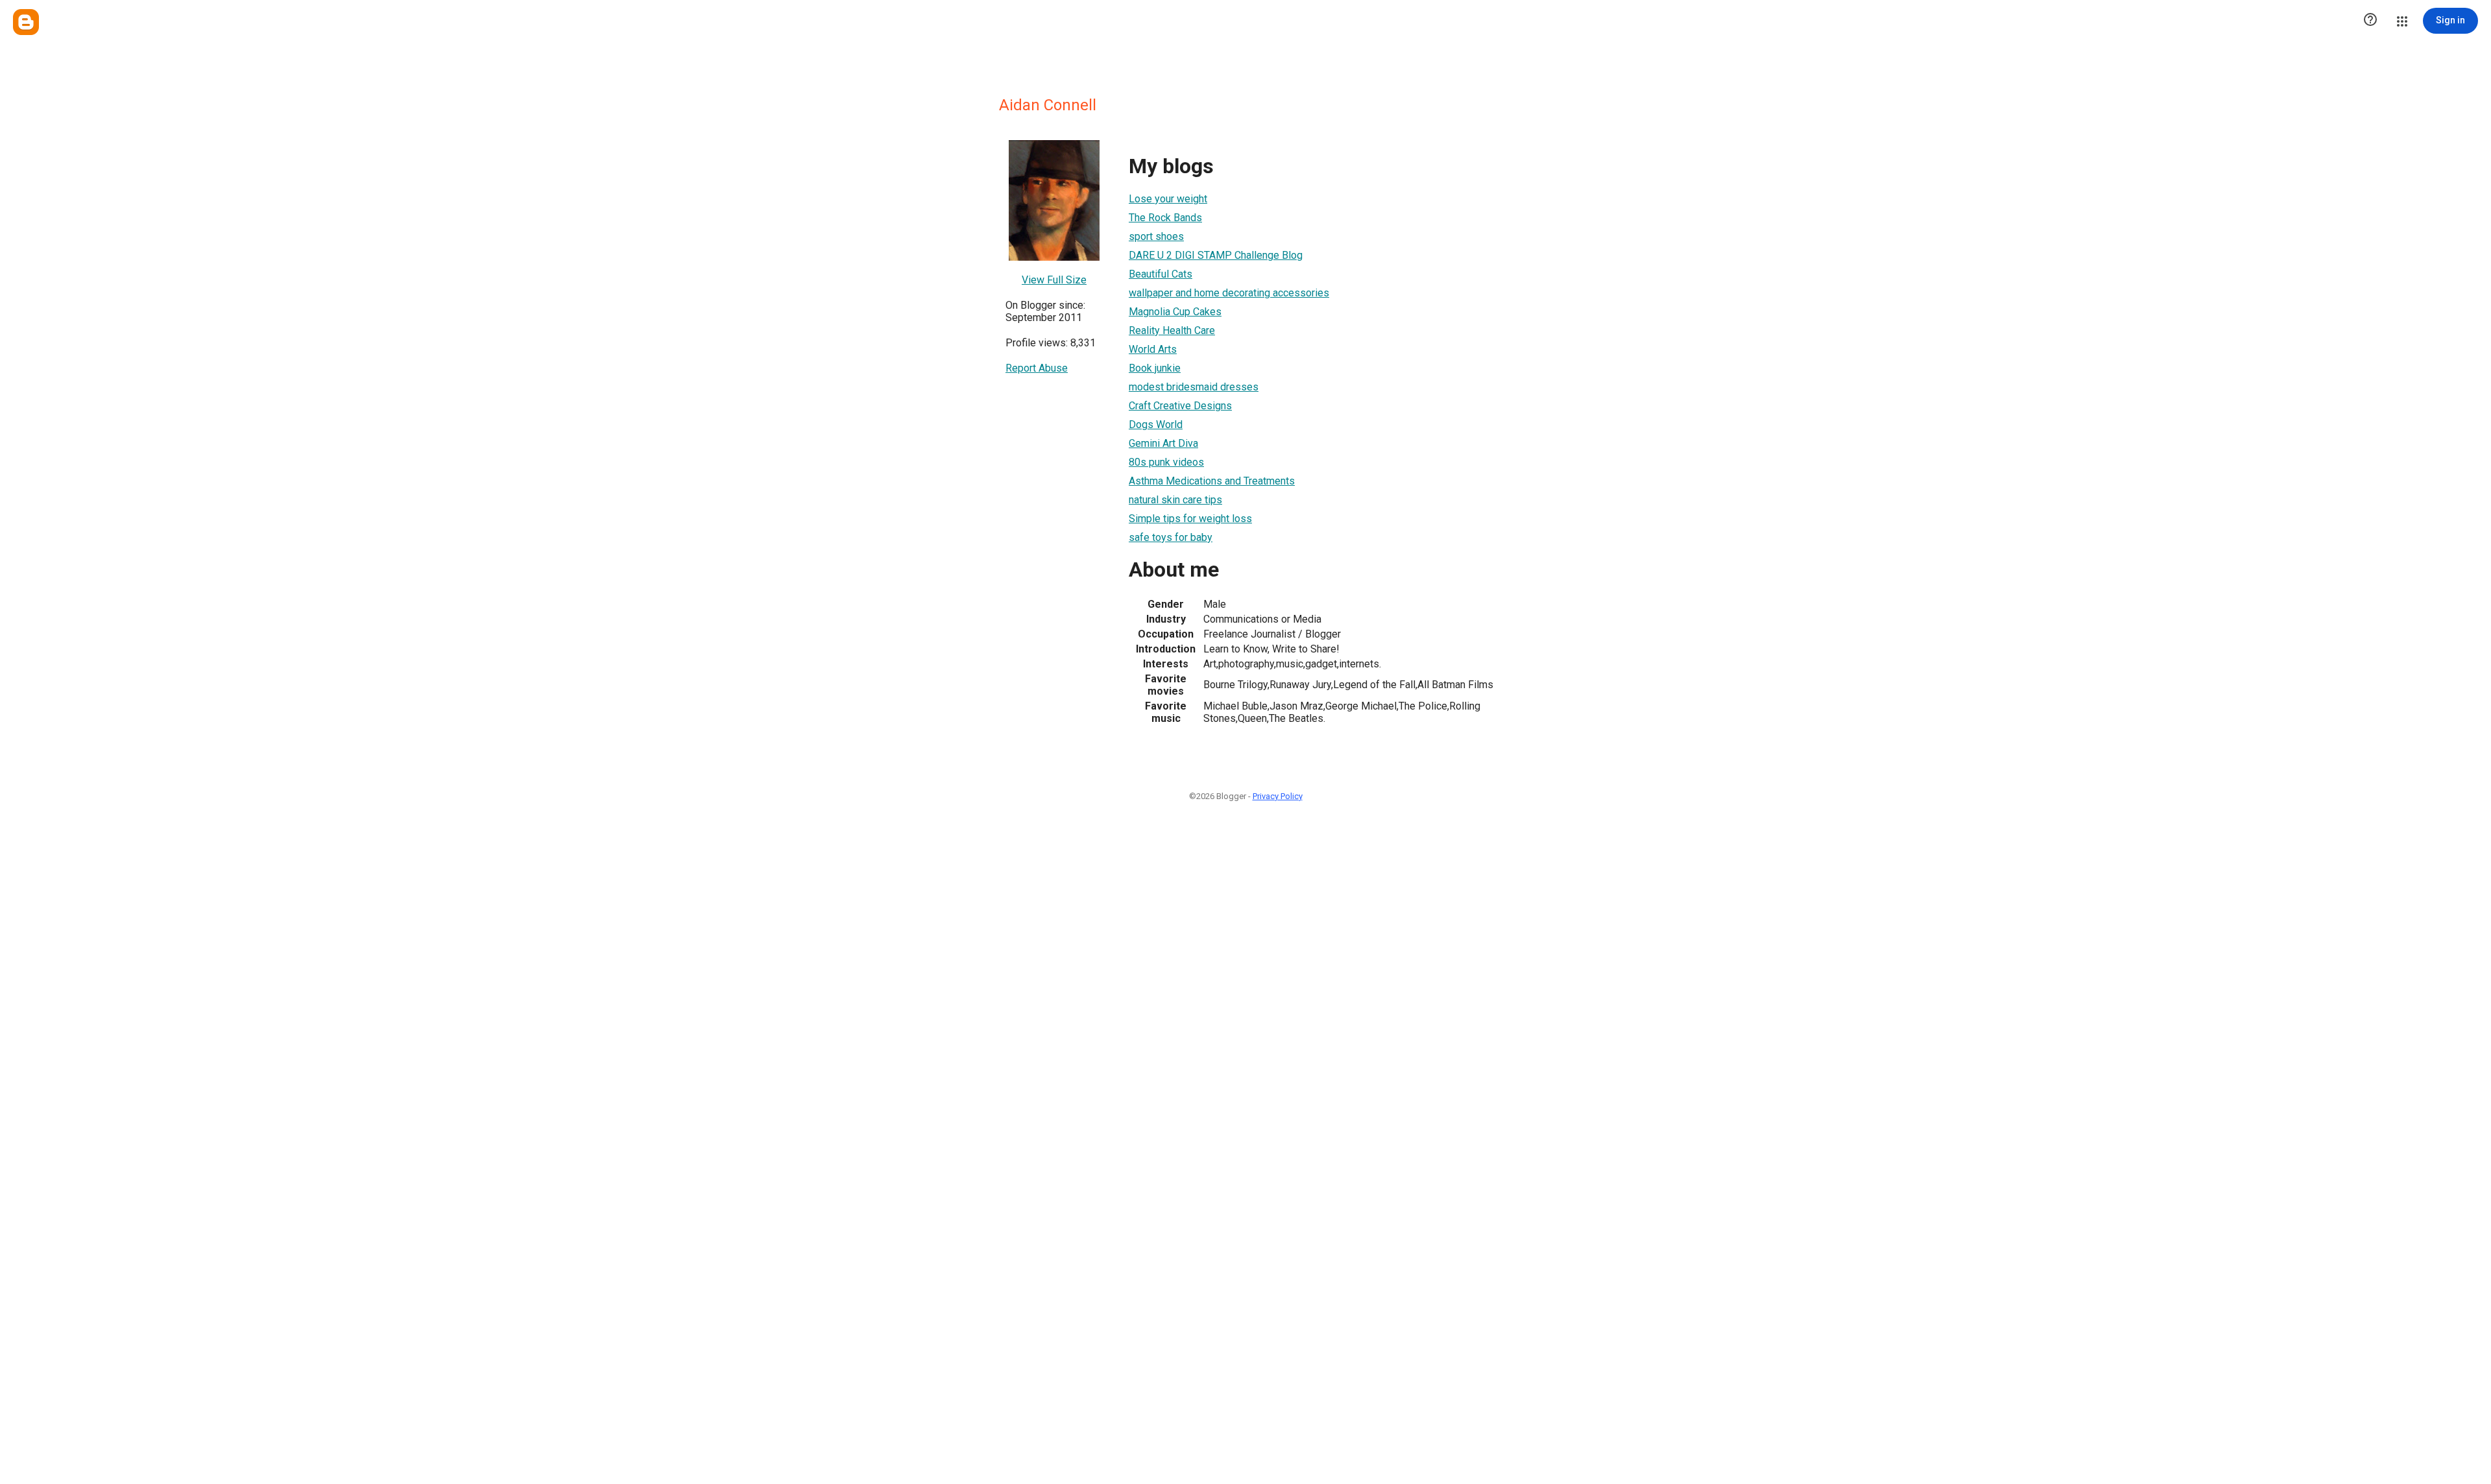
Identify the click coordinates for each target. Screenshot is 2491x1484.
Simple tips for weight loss (1190, 519)
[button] (2370, 21)
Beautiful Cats (1161, 274)
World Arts (1153, 349)
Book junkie (1155, 368)
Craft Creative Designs (1180, 406)
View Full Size (1054, 280)
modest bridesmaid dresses (1194, 387)
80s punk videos (1166, 462)
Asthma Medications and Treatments (1212, 481)
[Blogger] (26, 22)
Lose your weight (1168, 199)
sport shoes (1156, 236)
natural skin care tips (1175, 500)
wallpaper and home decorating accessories (1229, 293)
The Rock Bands (1165, 218)
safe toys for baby (1171, 537)
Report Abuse (1037, 368)
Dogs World (1156, 425)
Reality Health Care (1172, 330)
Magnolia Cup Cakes (1175, 312)
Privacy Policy (1278, 796)
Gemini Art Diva (1163, 443)
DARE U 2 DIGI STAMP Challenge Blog (1216, 255)
